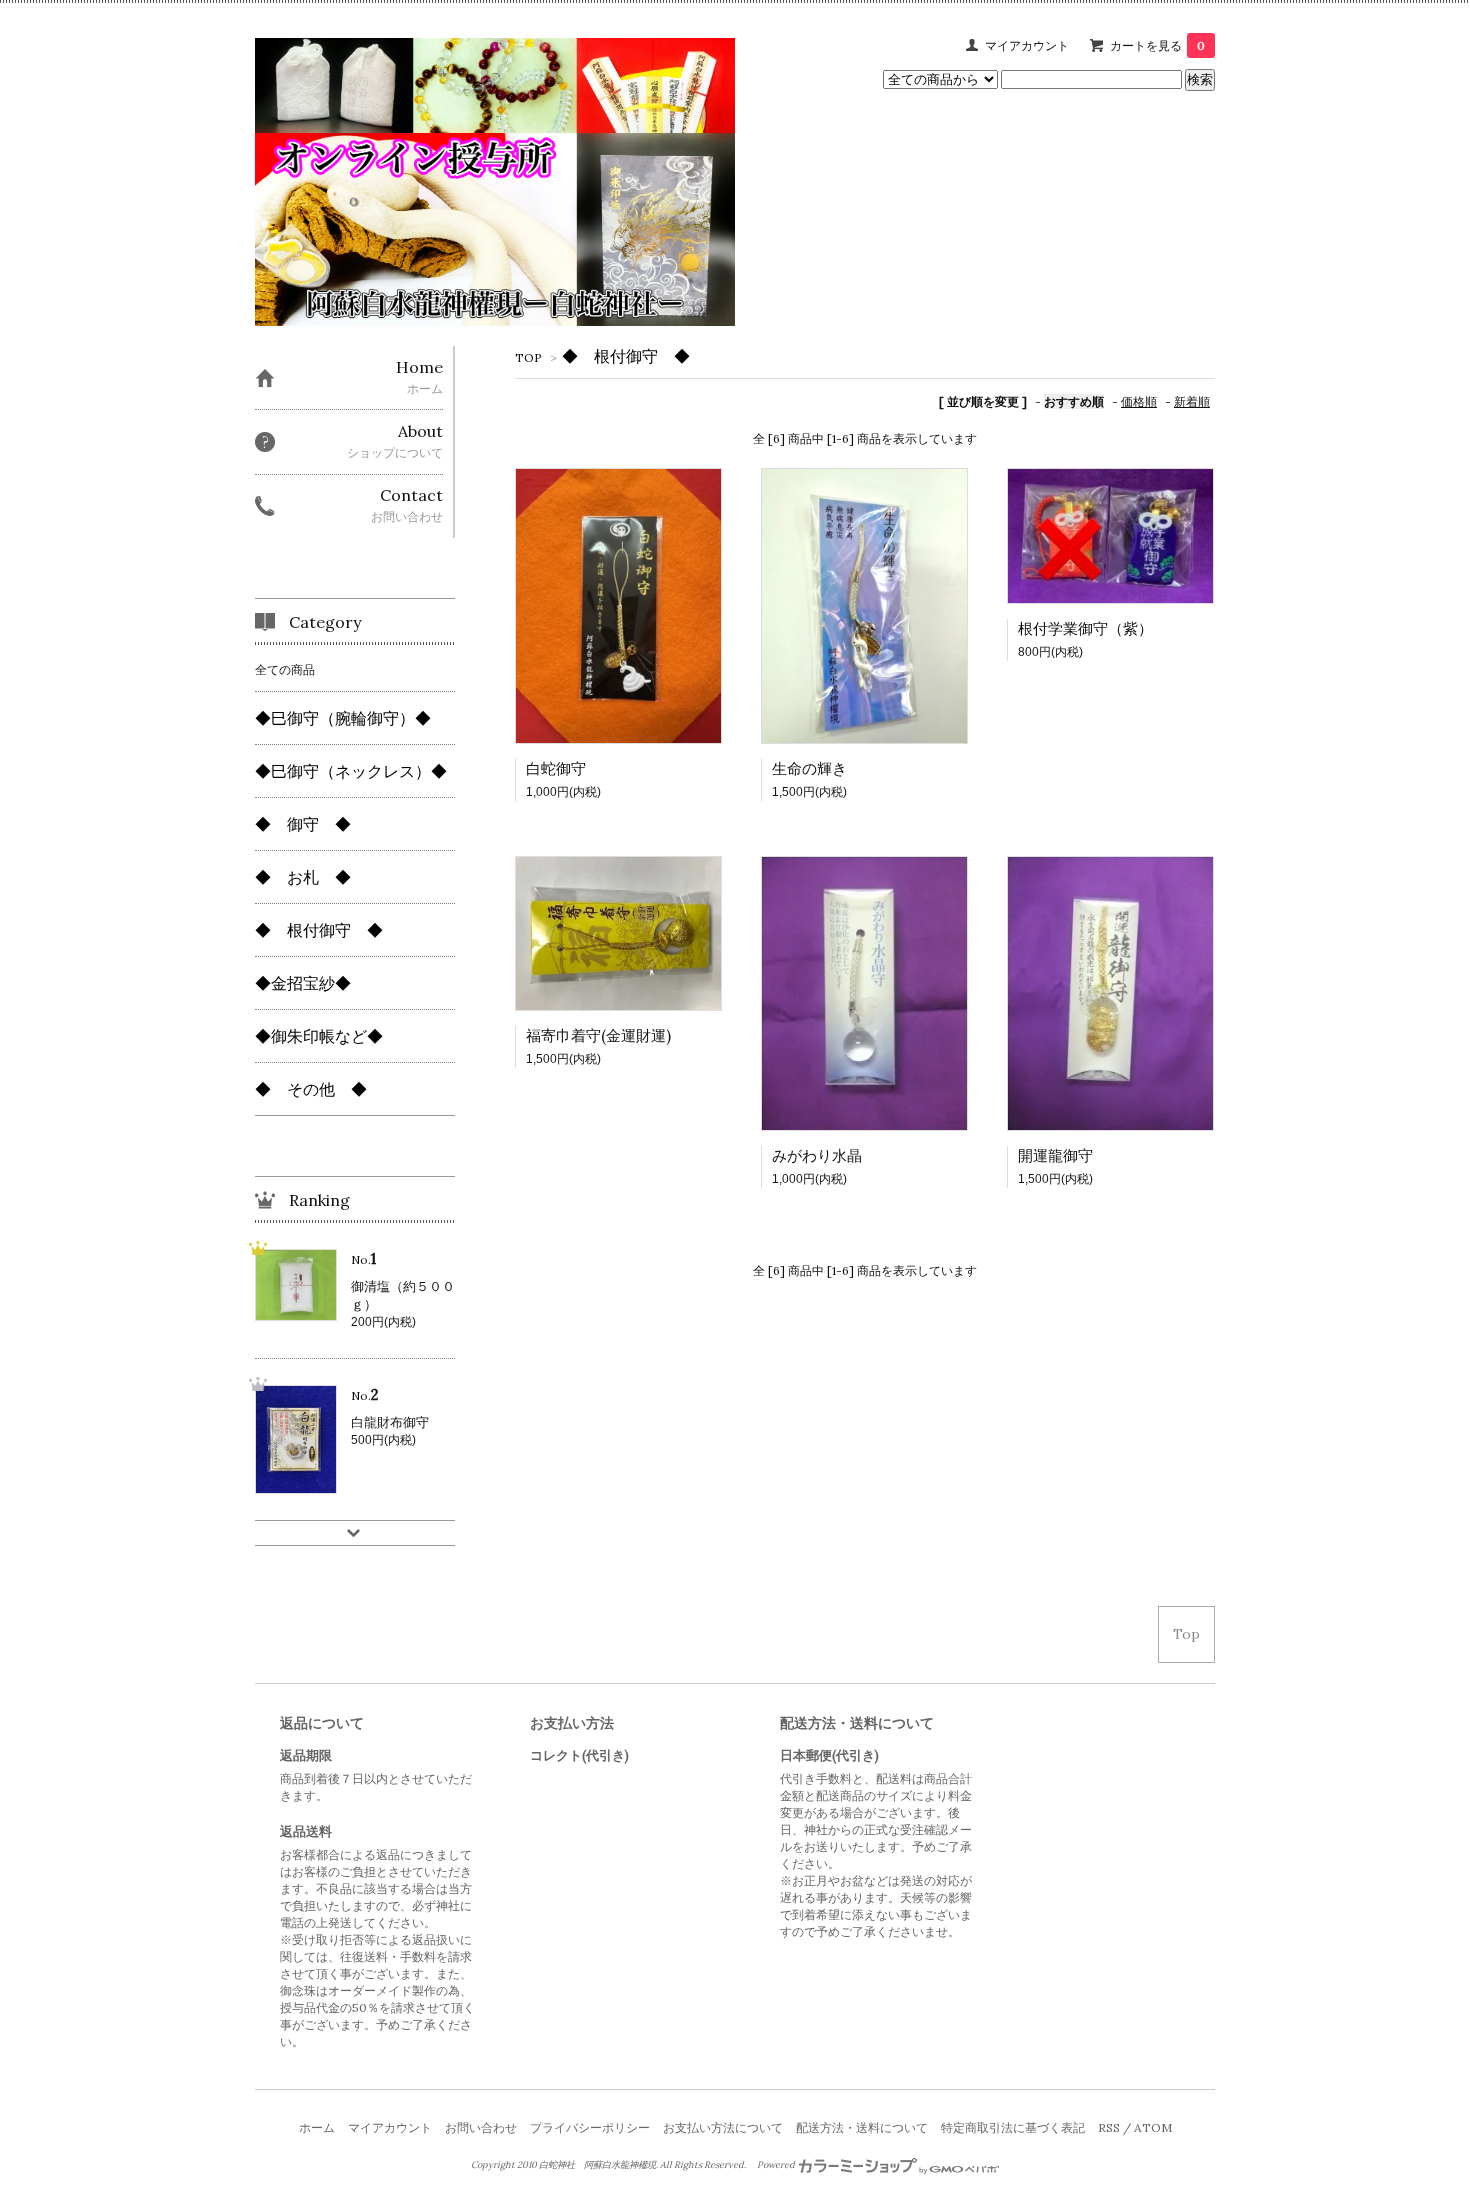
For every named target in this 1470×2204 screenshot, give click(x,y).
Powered (777, 2165)
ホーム (317, 2127)
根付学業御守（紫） (1085, 628)
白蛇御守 (556, 768)
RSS (1109, 2127)
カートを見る (1157, 45)
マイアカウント (1027, 45)
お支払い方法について (723, 2127)
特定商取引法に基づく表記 (1013, 2127)
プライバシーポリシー (590, 2127)
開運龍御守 (1055, 1155)
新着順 (1192, 401)
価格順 (1139, 401)
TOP (528, 357)
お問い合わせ (481, 2127)
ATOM (1153, 2127)
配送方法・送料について (862, 2127)
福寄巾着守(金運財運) (598, 1035)
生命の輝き (809, 768)
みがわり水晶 (817, 1155)
